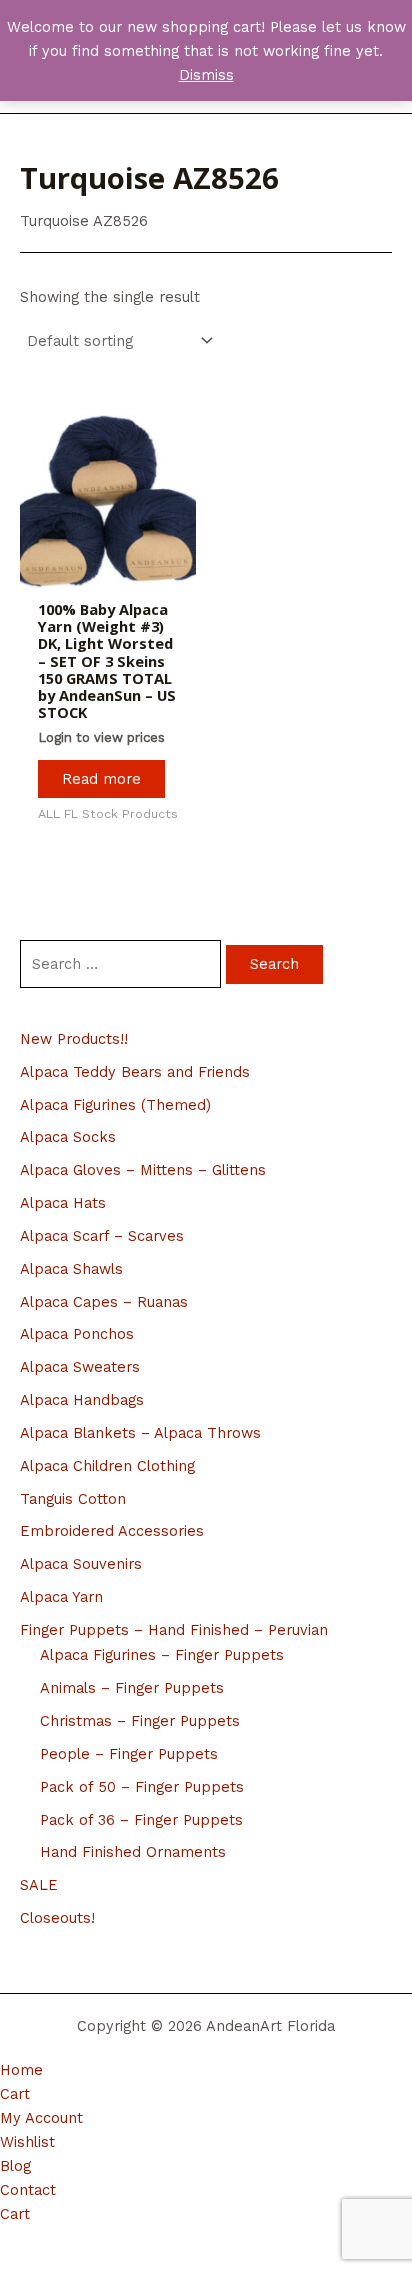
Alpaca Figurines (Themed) (115, 1105)
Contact (28, 2190)
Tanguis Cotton (73, 1499)
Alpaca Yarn (61, 1597)
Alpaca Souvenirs (81, 1564)
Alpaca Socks (68, 1137)
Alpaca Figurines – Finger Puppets (162, 1655)
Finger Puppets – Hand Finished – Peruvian (174, 1630)
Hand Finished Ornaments (133, 1852)
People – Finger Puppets (129, 1754)
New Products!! (74, 1039)
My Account (41, 2118)
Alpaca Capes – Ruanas (104, 1302)
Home (21, 2070)
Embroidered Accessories (112, 1531)
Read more (101, 779)
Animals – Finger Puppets (132, 1688)
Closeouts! (57, 1918)
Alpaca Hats (63, 1203)
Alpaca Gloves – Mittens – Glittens (143, 1170)
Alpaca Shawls (71, 1269)
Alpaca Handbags (82, 1400)
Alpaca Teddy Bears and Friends (135, 1072)
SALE (39, 1885)
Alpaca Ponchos (77, 1334)
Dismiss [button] (206, 75)
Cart (15, 2094)
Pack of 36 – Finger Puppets (141, 1820)
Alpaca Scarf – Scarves (102, 1236)
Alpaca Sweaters (80, 1367)
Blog (15, 2166)
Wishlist (27, 2142)
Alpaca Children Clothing (107, 1466)
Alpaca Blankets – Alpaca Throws (140, 1433)
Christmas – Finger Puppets (140, 1721)
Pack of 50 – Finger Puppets (142, 1787)
